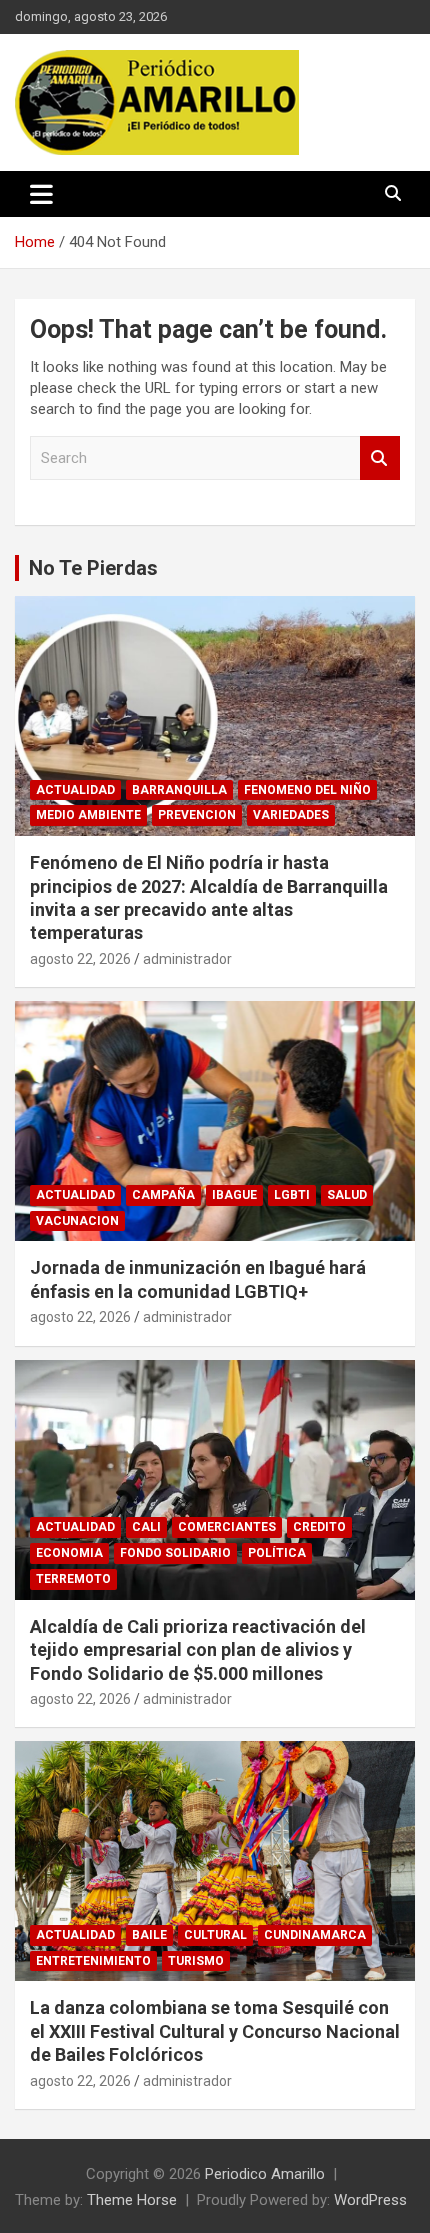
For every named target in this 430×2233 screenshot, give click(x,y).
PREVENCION (197, 815)
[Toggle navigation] (41, 194)
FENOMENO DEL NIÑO (307, 790)
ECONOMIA (69, 1553)
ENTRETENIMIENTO (93, 1961)
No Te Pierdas (93, 568)
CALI (146, 1527)
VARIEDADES (291, 815)
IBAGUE (234, 1195)
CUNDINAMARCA (315, 1935)
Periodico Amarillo (265, 2174)
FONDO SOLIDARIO (175, 1553)
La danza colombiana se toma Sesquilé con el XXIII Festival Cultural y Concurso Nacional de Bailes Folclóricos (215, 2031)
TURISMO (196, 1961)
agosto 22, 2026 (80, 959)
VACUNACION (77, 1221)
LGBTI (292, 1195)
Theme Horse (132, 2200)
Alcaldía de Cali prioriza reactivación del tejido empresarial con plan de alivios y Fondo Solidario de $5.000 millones (198, 1650)
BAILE (149, 1935)
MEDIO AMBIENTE (88, 815)
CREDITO (319, 1527)
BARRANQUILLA (179, 790)
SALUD (347, 1195)
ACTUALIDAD (75, 790)
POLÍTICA (277, 1553)
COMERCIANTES (227, 1527)
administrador (187, 959)
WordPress (370, 2200)
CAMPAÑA (163, 1195)
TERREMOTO (73, 1579)
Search (380, 458)
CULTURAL (215, 1935)
